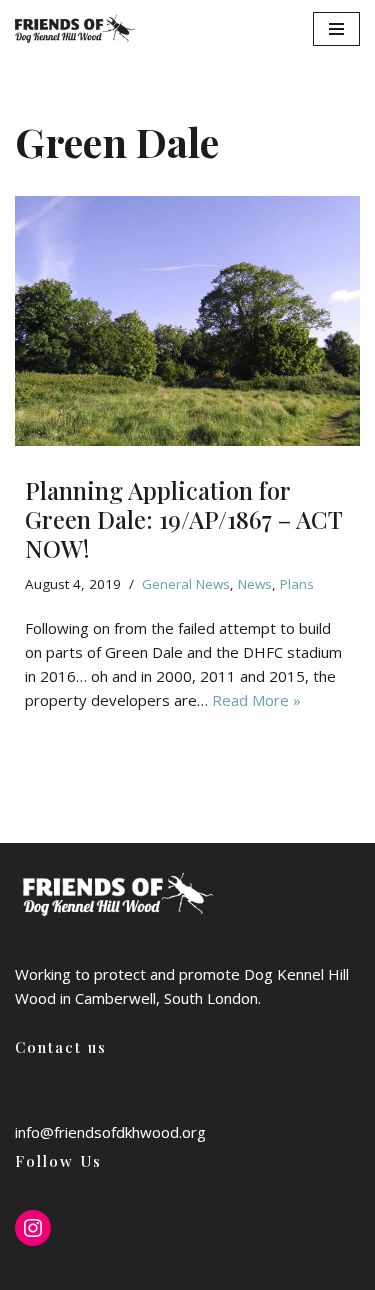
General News (186, 584)
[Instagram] (33, 1228)
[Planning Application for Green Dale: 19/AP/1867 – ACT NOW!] (187, 321)
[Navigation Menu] (336, 29)
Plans (297, 584)
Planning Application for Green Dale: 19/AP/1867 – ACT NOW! (183, 519)
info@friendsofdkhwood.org (110, 1132)
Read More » (256, 700)
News (255, 584)
